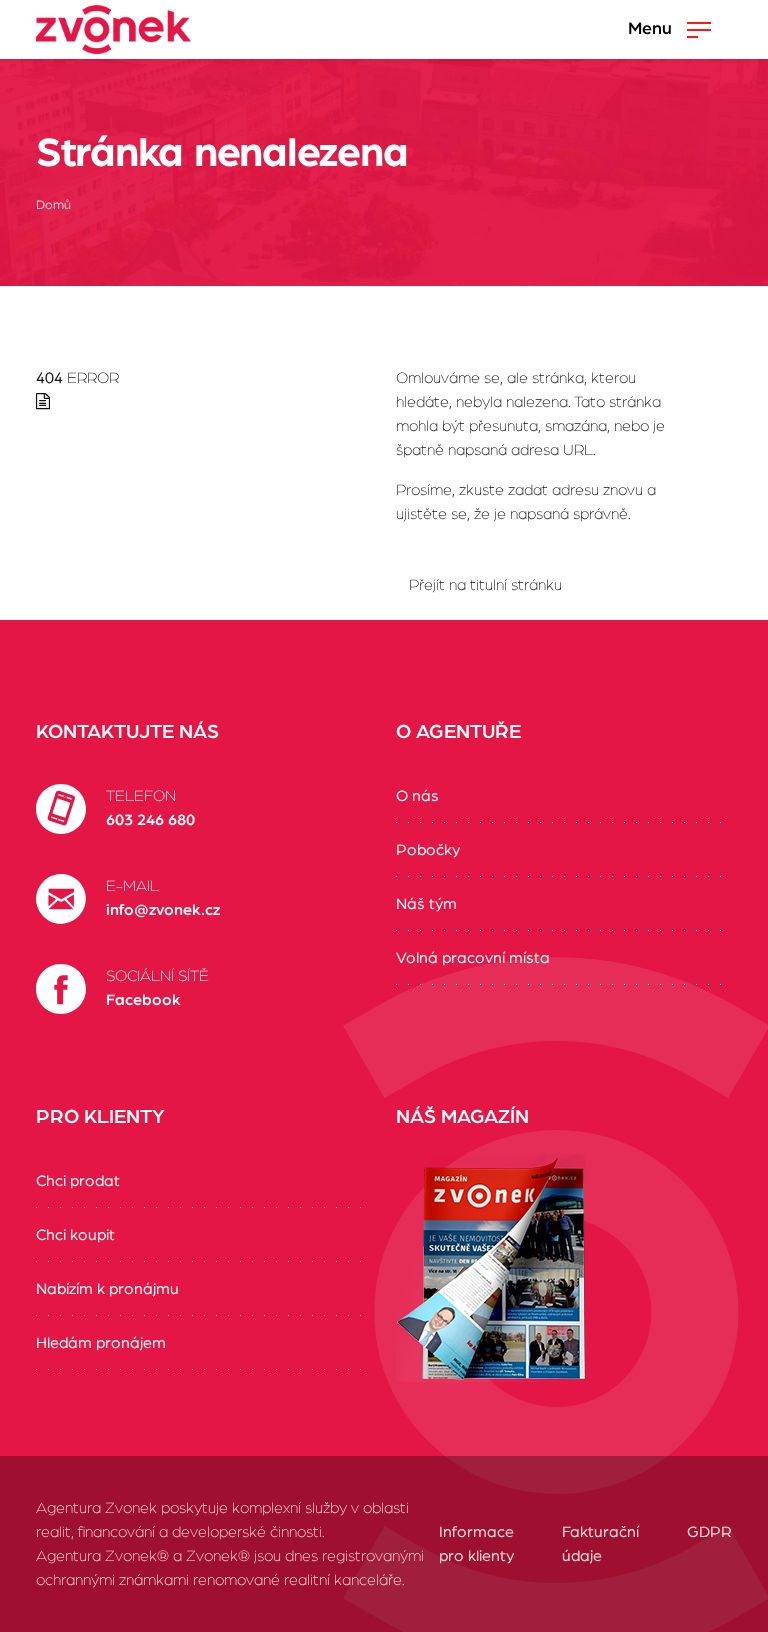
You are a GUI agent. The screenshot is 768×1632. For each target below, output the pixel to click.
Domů (53, 205)
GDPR (709, 1532)
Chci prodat (78, 1181)
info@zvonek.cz (163, 910)
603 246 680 (150, 820)
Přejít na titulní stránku (485, 585)
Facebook (143, 1000)
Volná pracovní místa (473, 958)
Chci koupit (75, 1235)
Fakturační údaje (600, 1544)
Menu (652, 29)
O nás (417, 796)
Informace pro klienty (476, 1544)
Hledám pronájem (101, 1343)
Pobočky (428, 850)
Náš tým (426, 904)
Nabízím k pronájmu (107, 1289)
